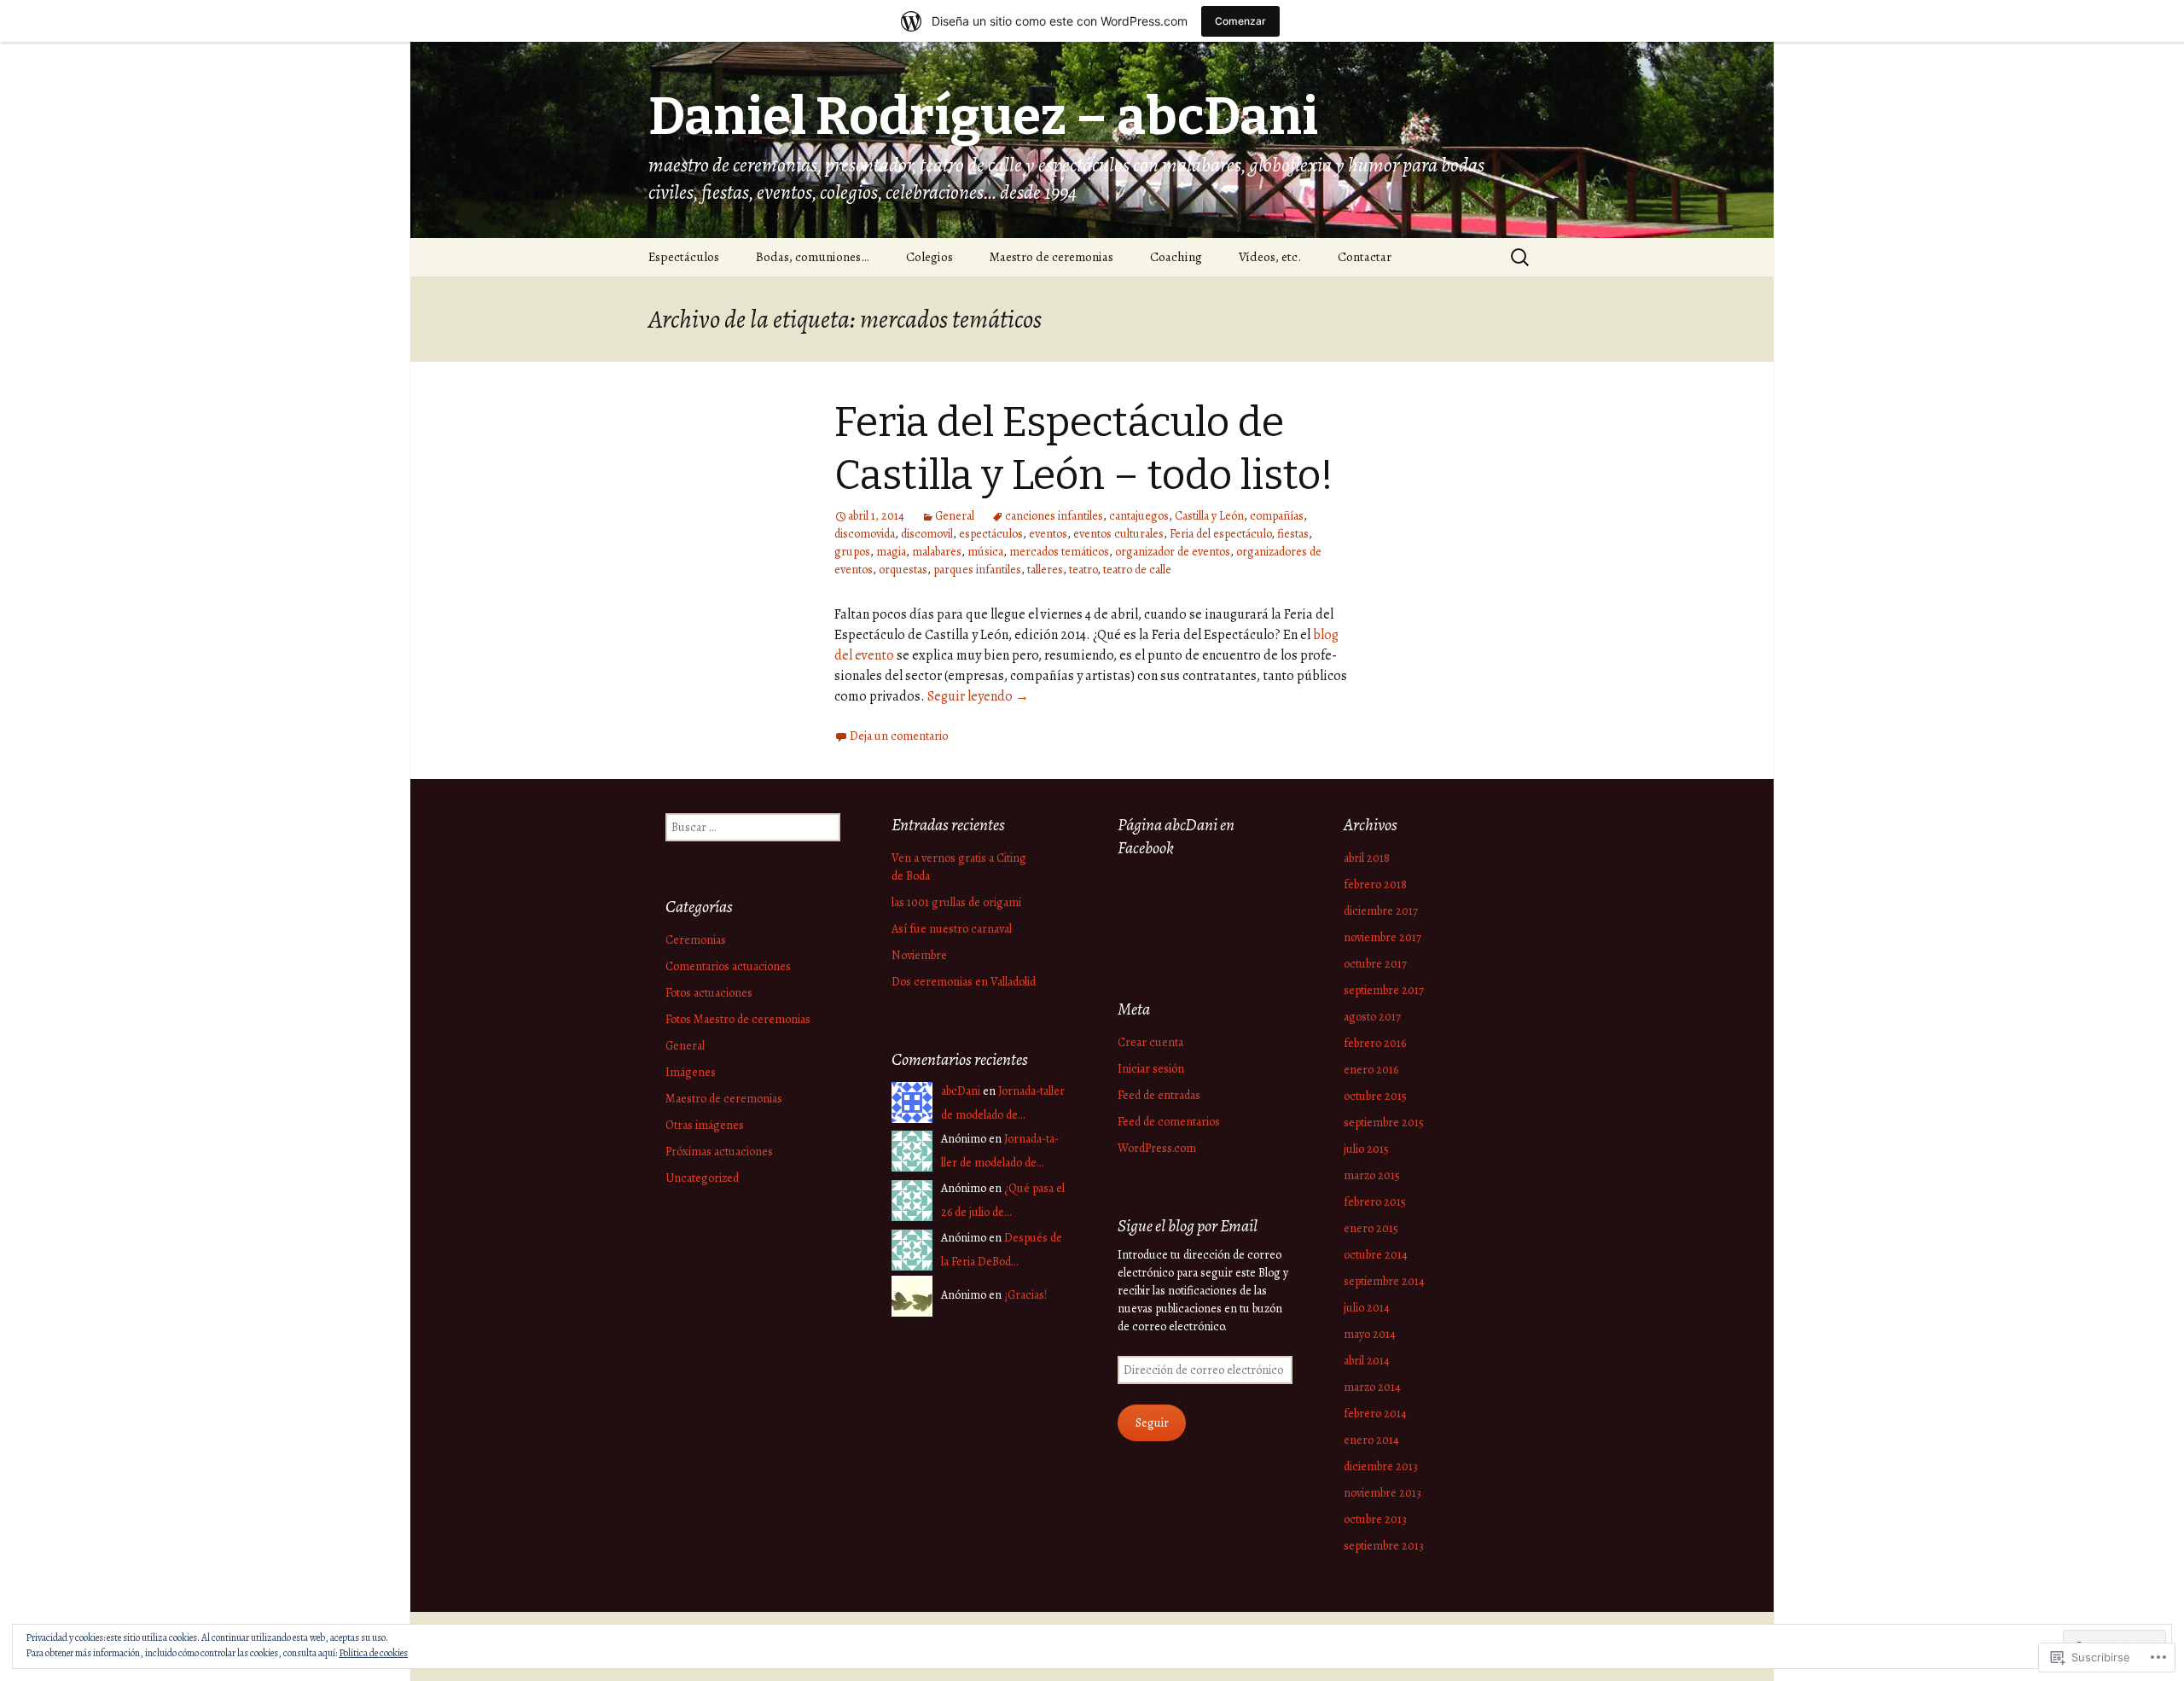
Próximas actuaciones (719, 1152)
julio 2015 (1366, 1149)
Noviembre (919, 955)
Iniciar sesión (1151, 1069)
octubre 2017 (1375, 964)
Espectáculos (684, 257)
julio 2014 (1367, 1308)
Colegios (929, 257)
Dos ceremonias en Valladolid (964, 982)
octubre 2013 (1375, 1519)
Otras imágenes (705, 1125)
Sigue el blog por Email (1188, 1226)
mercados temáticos (1059, 552)
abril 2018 (1367, 858)
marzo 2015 (1372, 1175)
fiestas (1293, 534)
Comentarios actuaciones (728, 966)
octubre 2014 (1376, 1255)
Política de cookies (373, 1653)
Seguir (1152, 1423)
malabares (937, 552)
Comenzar (1240, 21)
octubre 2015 (1375, 1096)
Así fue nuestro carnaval (952, 929)
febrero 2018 (1375, 884)
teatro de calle (1137, 570)
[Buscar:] (1521, 258)
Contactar (1365, 257)
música (985, 552)
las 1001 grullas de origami (956, 902)
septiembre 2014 (1384, 1281)
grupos (852, 552)
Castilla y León (1209, 516)
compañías (1277, 516)
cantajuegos (1139, 516)
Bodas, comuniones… (813, 257)
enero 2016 (1371, 1070)
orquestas (903, 570)
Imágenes (691, 1072)
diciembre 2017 (1381, 911)
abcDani (961, 1091)
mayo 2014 (1370, 1334)
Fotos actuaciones (709, 993)
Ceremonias (696, 940)
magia (891, 552)
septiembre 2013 (1384, 1546)
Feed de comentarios (1169, 1122)
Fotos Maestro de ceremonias (738, 1019)
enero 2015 (1371, 1228)
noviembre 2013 (1382, 1493)
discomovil (927, 534)
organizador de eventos (1173, 552)
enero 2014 (1371, 1440)
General (955, 516)
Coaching (1176, 257)
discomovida (865, 534)
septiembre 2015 (1384, 1123)
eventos (1048, 534)
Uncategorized (702, 1178)
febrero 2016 (1375, 1043)
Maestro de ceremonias (1051, 257)
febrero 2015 (1375, 1202)
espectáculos (991, 534)
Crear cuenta (1150, 1042)
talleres (1045, 570)
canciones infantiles (1054, 516)
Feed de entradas (1159, 1095)
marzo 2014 (1372, 1387)
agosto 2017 (1372, 1017)
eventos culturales (1118, 534)
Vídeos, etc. (1270, 257)
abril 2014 (1367, 1361)
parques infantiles (977, 570)
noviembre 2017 (1382, 937)
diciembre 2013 (1381, 1466)
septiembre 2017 (1384, 990)
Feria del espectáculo (1220, 534)
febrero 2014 (1375, 1413)
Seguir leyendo (978, 696)
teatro (1083, 570)
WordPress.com (1157, 1148)
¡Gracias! (1025, 1295)
